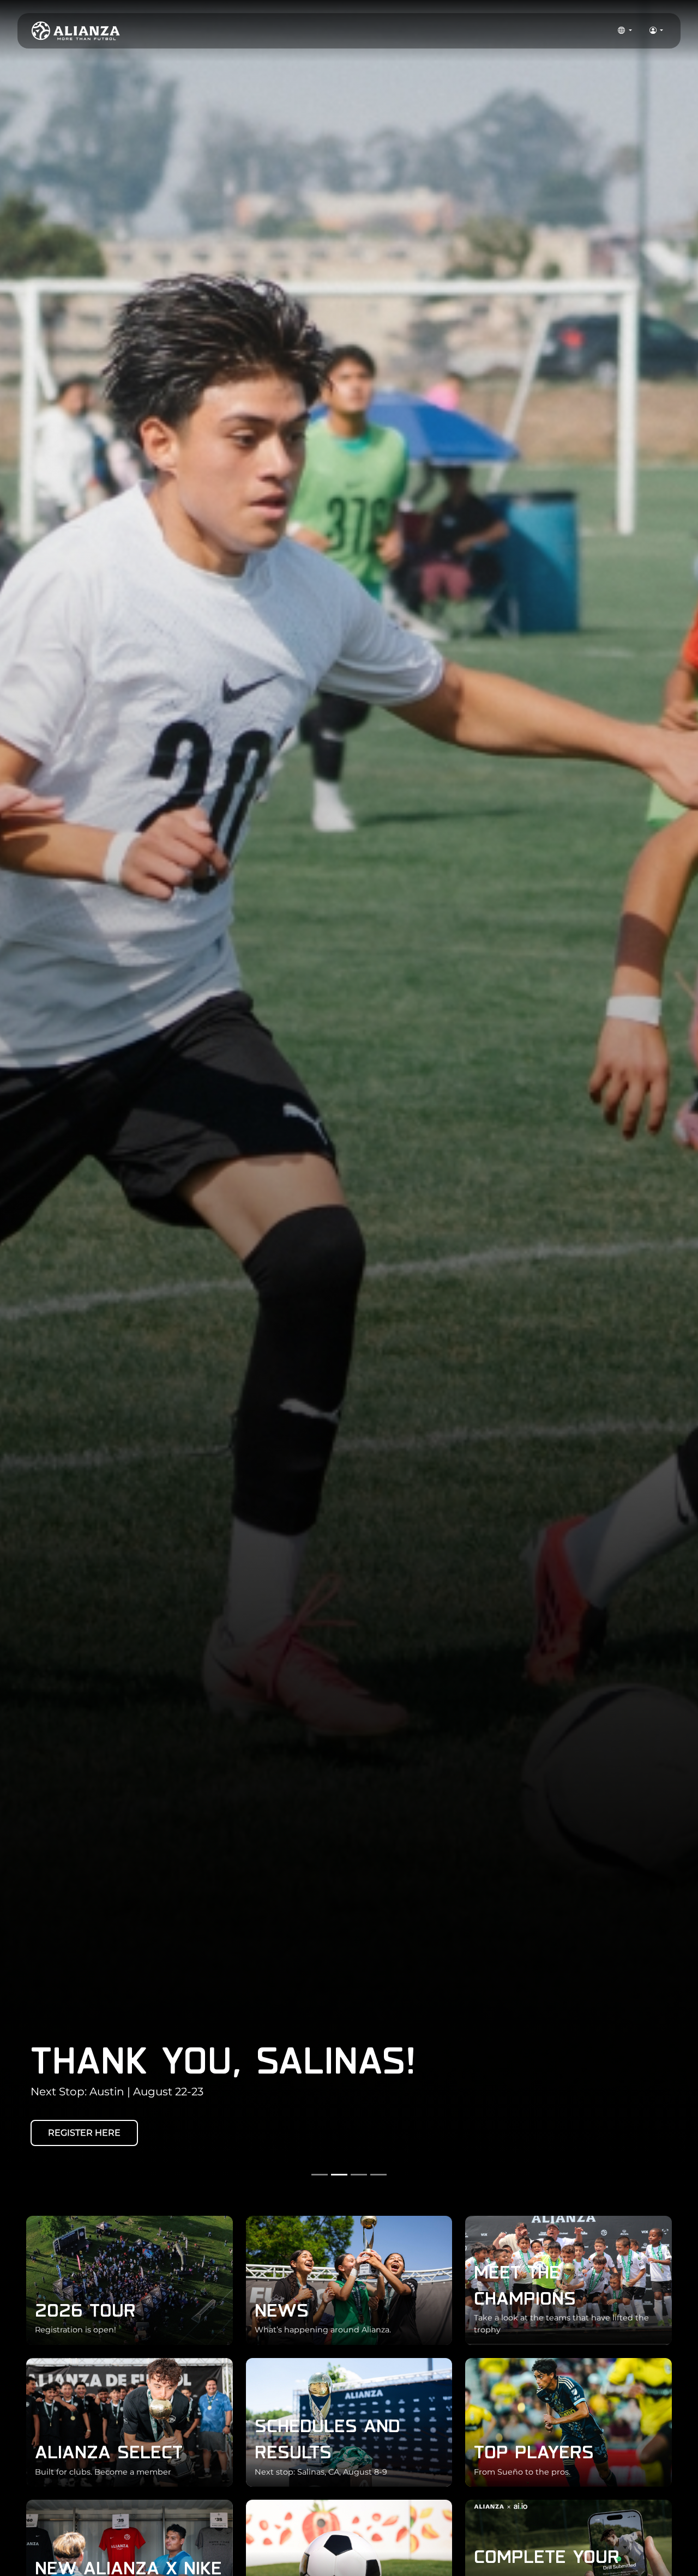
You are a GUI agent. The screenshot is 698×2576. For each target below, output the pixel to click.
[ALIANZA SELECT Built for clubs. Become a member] (130, 2422)
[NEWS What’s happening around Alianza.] (349, 2279)
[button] (625, 31)
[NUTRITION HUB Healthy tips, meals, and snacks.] (349, 2564)
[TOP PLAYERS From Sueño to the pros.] (568, 2422)
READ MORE (76, 2133)
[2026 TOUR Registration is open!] (130, 2279)
